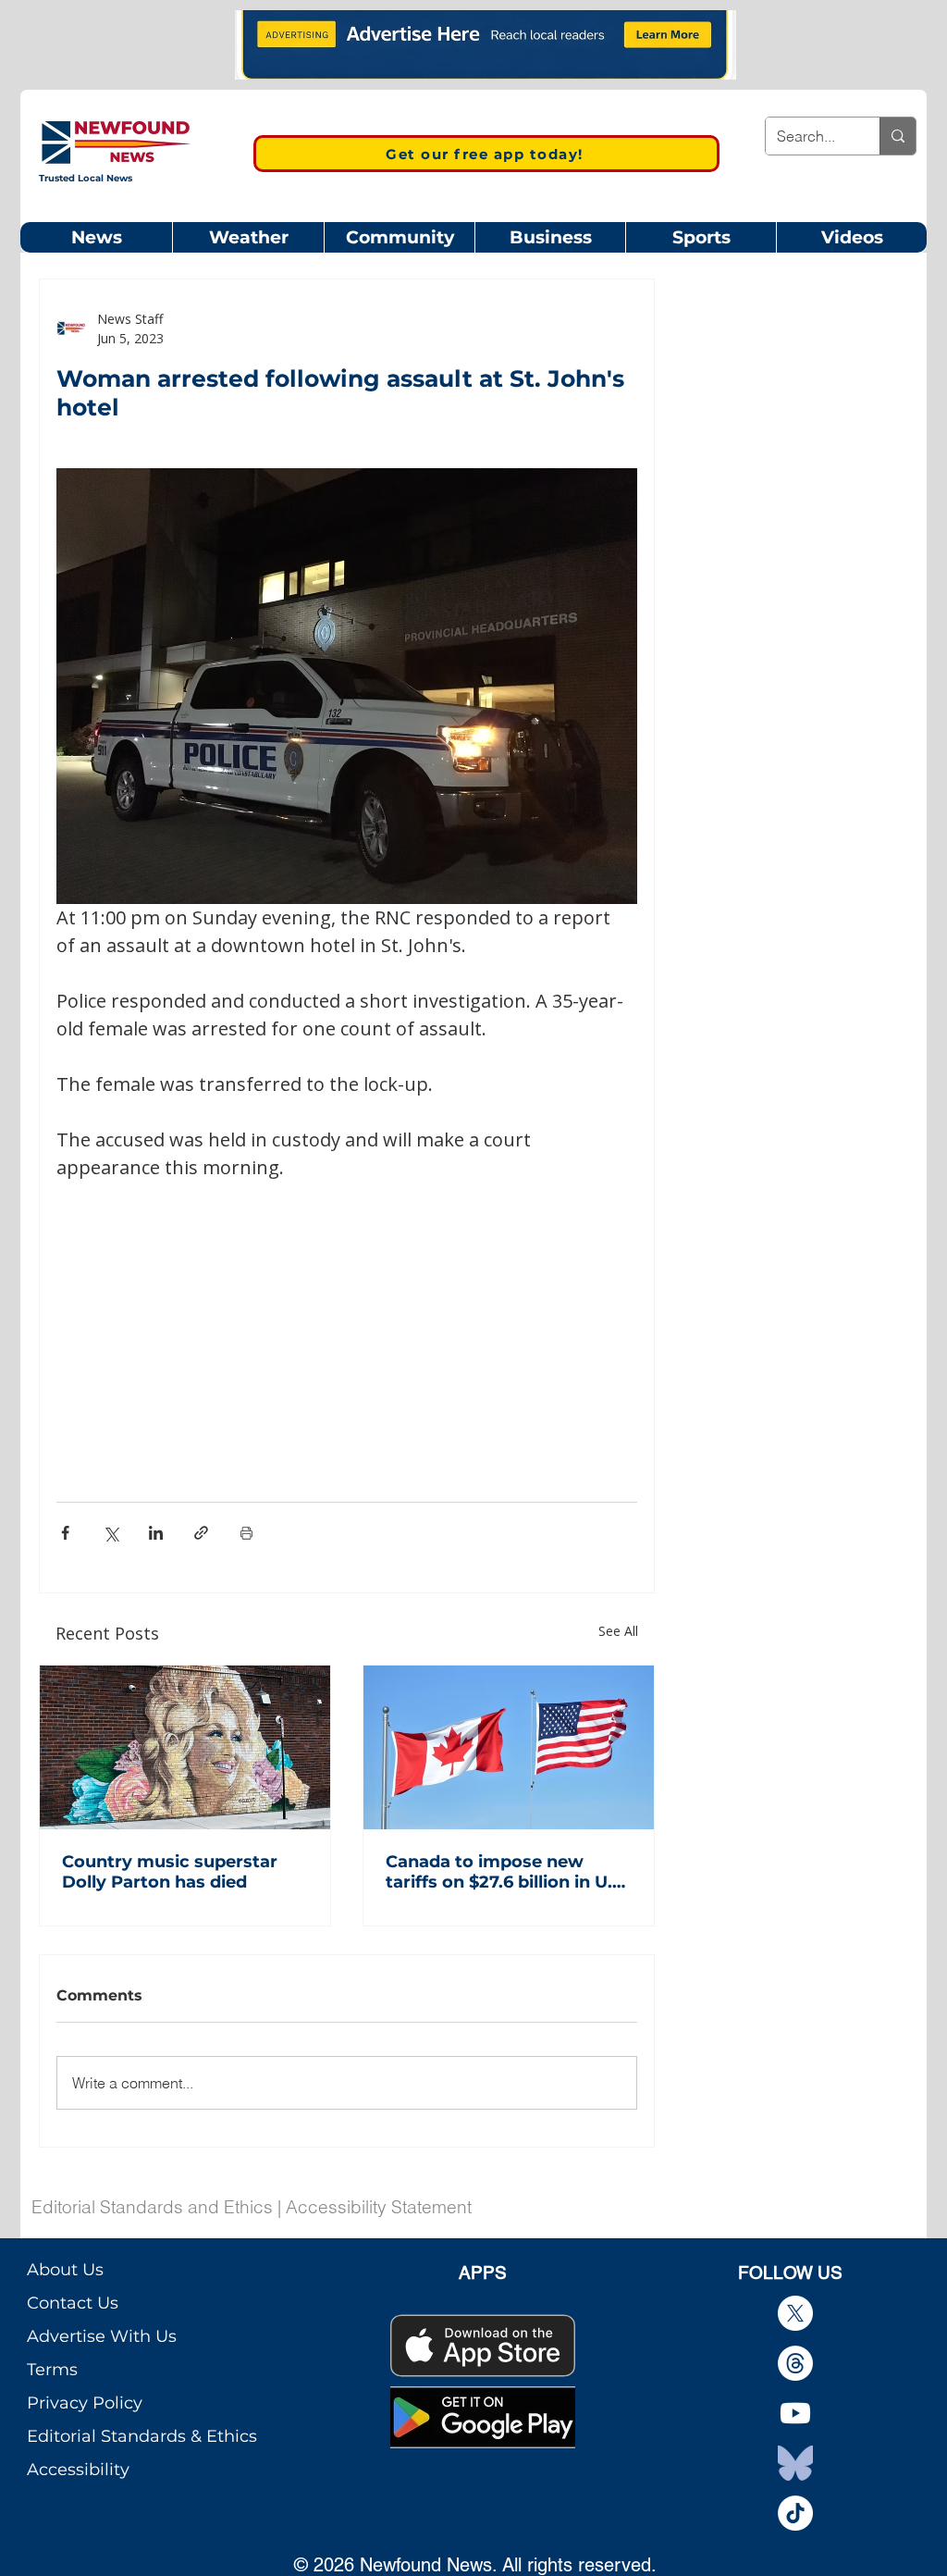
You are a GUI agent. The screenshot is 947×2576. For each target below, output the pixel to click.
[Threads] (795, 2363)
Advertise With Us (102, 2336)
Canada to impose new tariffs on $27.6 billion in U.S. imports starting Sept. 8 (506, 1872)
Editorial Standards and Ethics (152, 2207)
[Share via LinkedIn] (156, 1533)
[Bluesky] (795, 2463)
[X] (795, 2313)
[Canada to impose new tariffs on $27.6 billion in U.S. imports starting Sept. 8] (509, 1747)
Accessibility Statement (379, 2207)
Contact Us (73, 2303)
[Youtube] (795, 2413)
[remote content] (347, 1319)
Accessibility (78, 2470)
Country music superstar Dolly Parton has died (170, 1872)
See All (618, 1631)
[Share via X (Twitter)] (111, 1533)
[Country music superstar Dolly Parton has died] (185, 1747)
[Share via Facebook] (65, 1533)
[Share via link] (201, 1533)
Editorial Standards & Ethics (142, 2436)
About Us (65, 2270)
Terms (52, 2370)
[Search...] (898, 136)
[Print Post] (246, 1533)
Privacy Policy (85, 2403)
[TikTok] (795, 2513)
